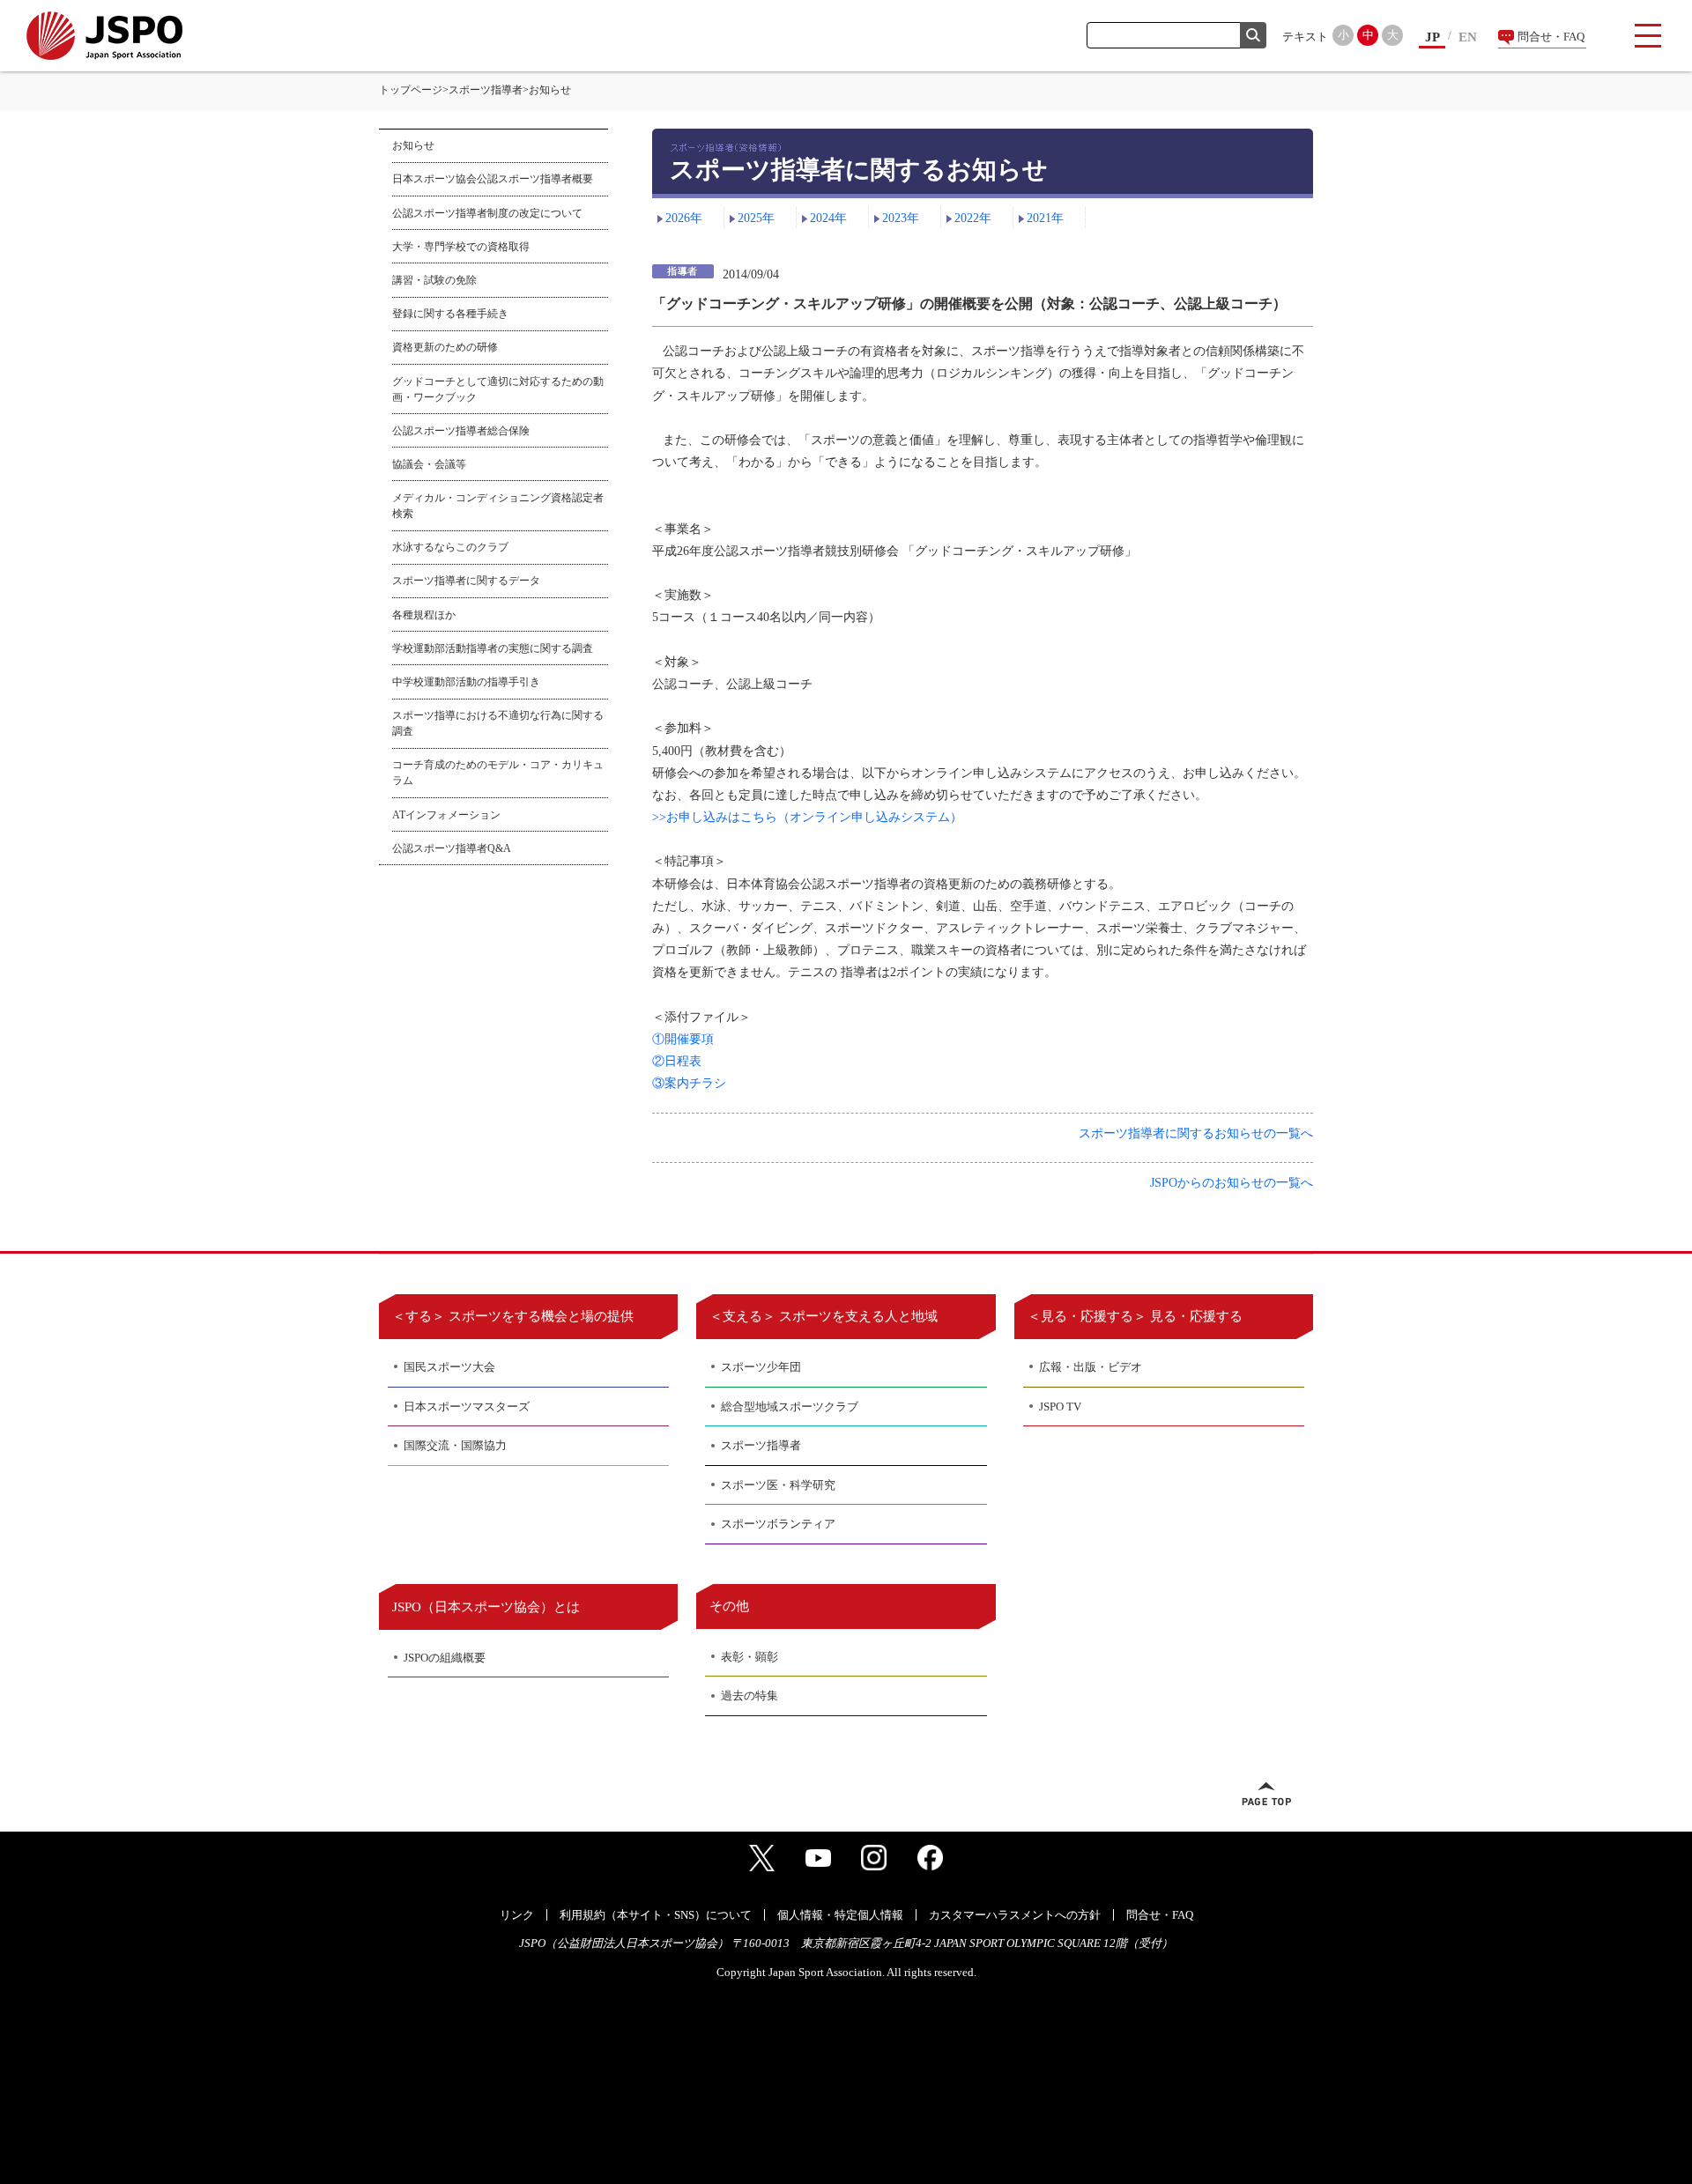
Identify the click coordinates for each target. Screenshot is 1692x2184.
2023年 (901, 218)
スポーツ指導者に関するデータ (466, 581)
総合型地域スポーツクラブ (790, 1407)
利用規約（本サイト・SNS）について (656, 1915)
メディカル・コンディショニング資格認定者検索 (498, 506)
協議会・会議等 (429, 464)
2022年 (973, 218)
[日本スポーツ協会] (104, 36)
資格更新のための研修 (445, 347)
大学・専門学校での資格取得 (461, 247)
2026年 (684, 218)
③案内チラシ (689, 1083)
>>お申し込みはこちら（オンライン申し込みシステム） (807, 817)
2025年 (756, 218)
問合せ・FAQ (1551, 37)
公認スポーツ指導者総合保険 (461, 431)
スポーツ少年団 (761, 1367)
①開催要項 (683, 1039)
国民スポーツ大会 (449, 1367)
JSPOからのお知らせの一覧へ (1232, 1183)
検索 (1253, 35)
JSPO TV (1060, 1407)
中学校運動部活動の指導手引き (466, 682)
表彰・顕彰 (750, 1657)
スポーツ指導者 (486, 90)
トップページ (411, 90)
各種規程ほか (424, 615)
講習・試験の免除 (434, 280)
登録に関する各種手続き (450, 314)
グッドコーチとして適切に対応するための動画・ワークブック (498, 389)
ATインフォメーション (446, 815)
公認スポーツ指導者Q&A (452, 848)
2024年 (828, 218)
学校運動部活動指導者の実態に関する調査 (493, 648)
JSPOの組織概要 (445, 1658)
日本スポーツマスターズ (467, 1407)
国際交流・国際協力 (455, 1445)
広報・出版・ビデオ (1091, 1367)
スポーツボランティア (778, 1524)
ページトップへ (1266, 1794)
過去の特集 (750, 1695)
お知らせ (413, 145)
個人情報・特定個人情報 (840, 1915)
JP (1432, 37)
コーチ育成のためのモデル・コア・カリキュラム (498, 773)
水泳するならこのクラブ (450, 547)
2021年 (1045, 218)
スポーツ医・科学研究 (778, 1485)
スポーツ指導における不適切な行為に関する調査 (498, 723)
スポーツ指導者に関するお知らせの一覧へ (1196, 1133)
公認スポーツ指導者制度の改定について (487, 213)
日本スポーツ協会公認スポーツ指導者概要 (493, 179)
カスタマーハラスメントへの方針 (1015, 1915)
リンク (517, 1915)
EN (1468, 37)
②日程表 (677, 1061)
